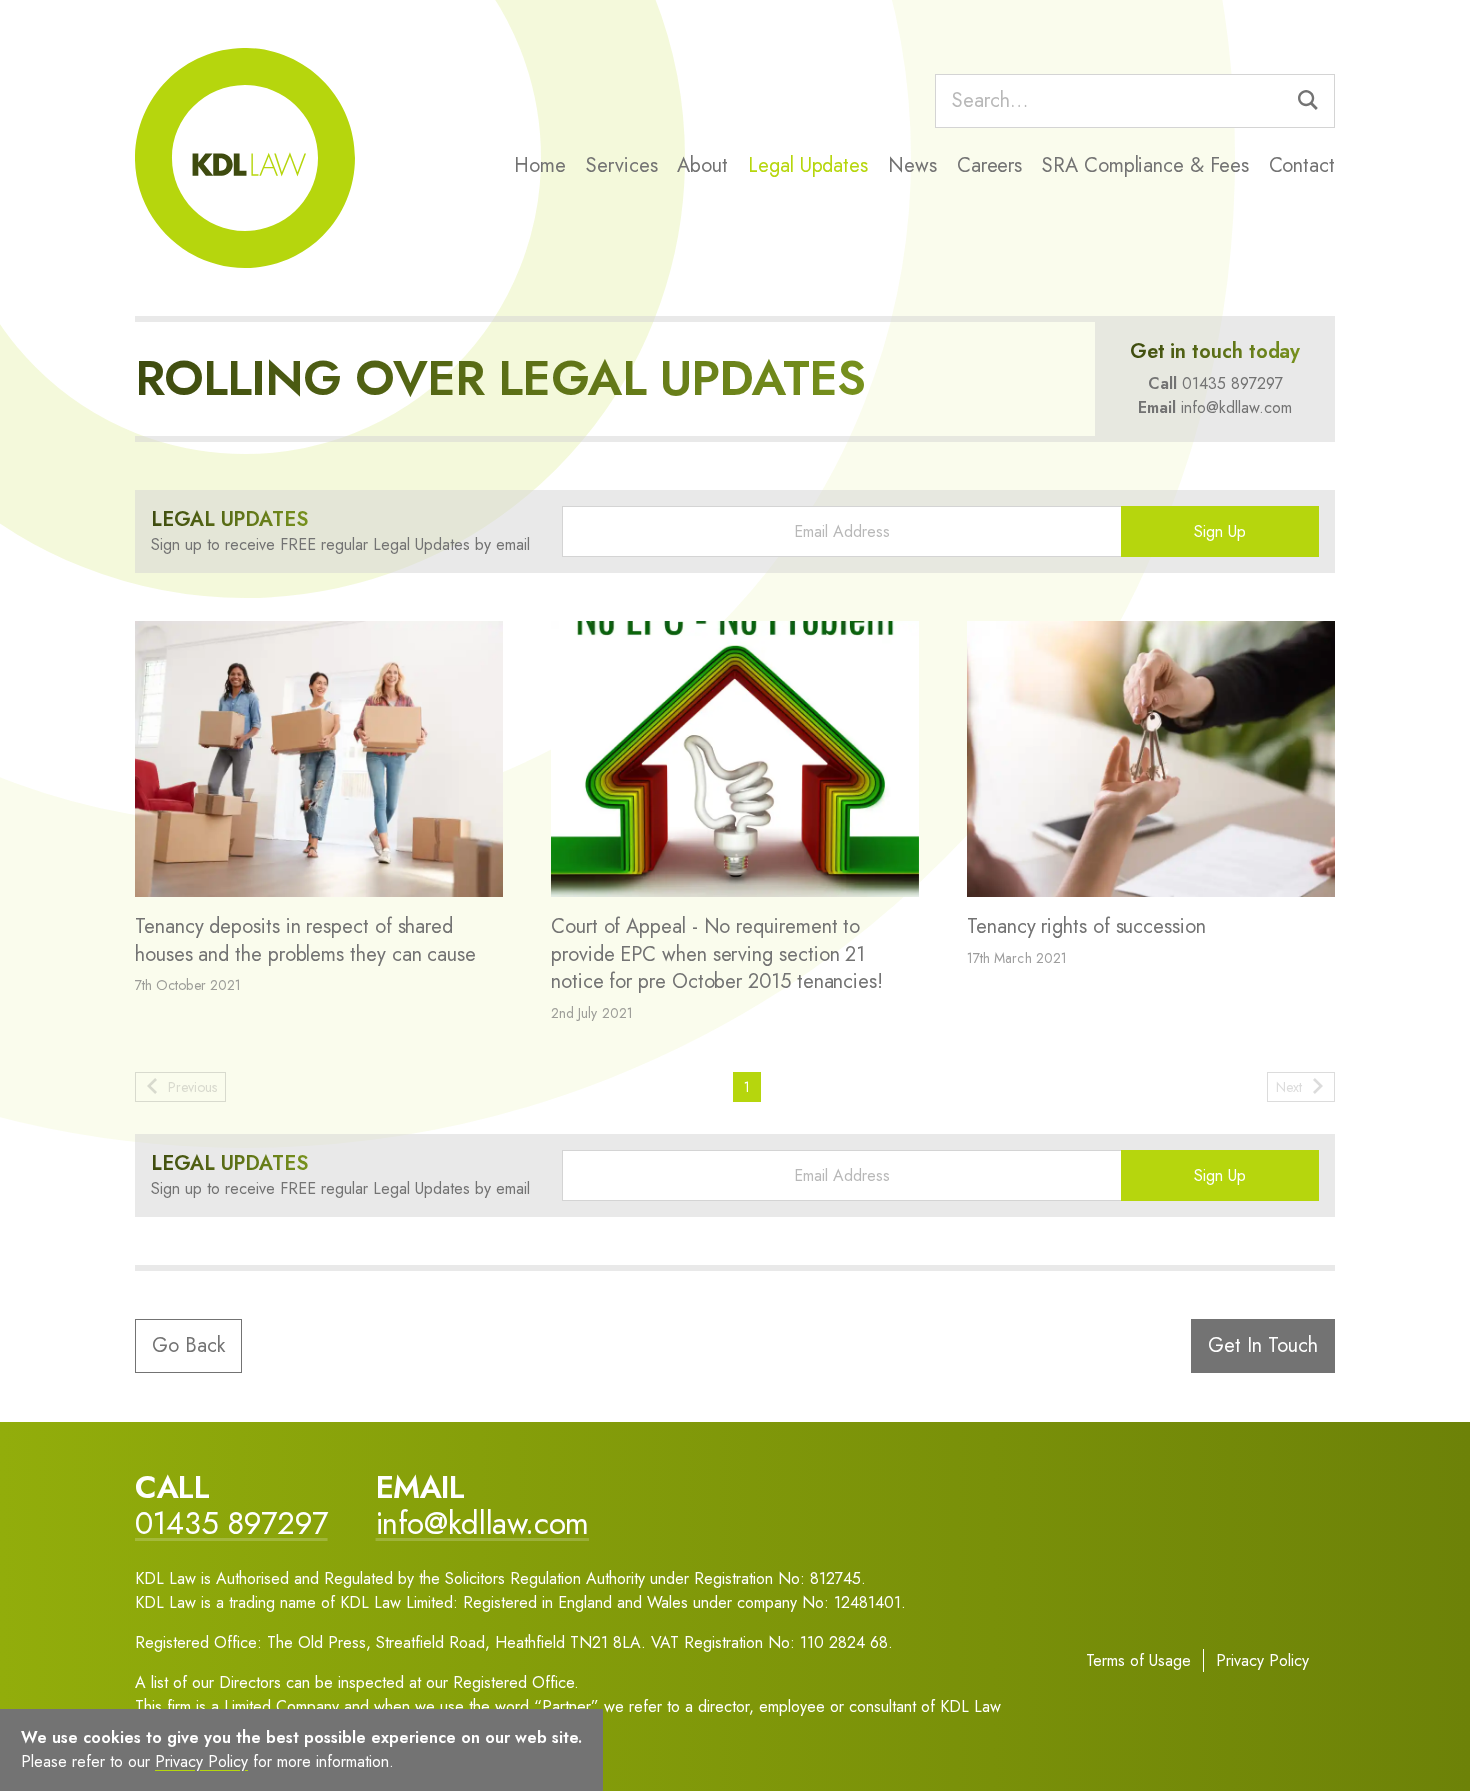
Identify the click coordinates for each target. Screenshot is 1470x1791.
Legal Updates (808, 165)
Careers (989, 165)
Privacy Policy (1262, 1660)
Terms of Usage (1138, 1660)
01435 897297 (1232, 383)
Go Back (188, 1345)
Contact (1302, 165)
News (912, 165)
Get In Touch (1263, 1345)
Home (540, 165)
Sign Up (1220, 531)
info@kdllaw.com (1236, 407)
